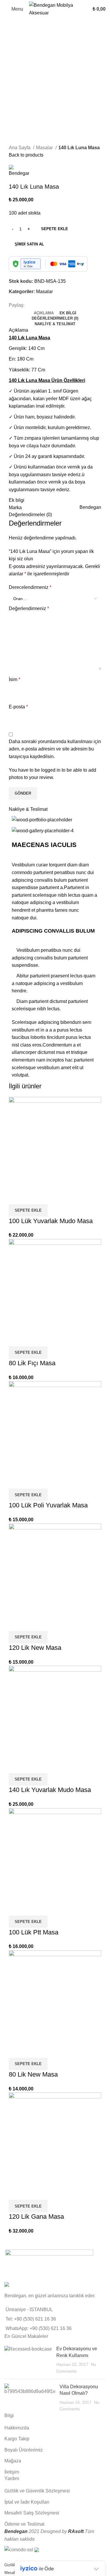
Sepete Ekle (55, 229)
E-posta (18, 707)
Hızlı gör (16, 1197)
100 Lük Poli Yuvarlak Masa (48, 1505)
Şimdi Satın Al (29, 244)
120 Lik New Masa (35, 1648)
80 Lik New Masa (33, 2074)
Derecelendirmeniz (30, 587)
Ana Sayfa (20, 148)
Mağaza (13, 2461)
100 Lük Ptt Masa (34, 1932)
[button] (28, 1210)
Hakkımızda (17, 2428)
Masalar (45, 148)
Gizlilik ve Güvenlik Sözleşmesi (37, 2491)
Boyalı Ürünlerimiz (24, 2450)
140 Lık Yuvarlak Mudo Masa (50, 1790)
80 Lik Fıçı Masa (32, 1363)
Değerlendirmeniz (29, 608)
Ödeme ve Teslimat (24, 2524)
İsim (15, 679)
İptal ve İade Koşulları (27, 2502)
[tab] (44, 313)
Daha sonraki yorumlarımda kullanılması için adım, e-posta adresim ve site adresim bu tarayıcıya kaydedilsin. (55, 749)
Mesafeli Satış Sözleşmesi (32, 2513)
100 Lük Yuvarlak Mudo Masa (51, 1221)
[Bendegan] (49, 2264)
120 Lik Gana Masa (36, 2217)
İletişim (12, 2472)
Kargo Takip (17, 2439)
